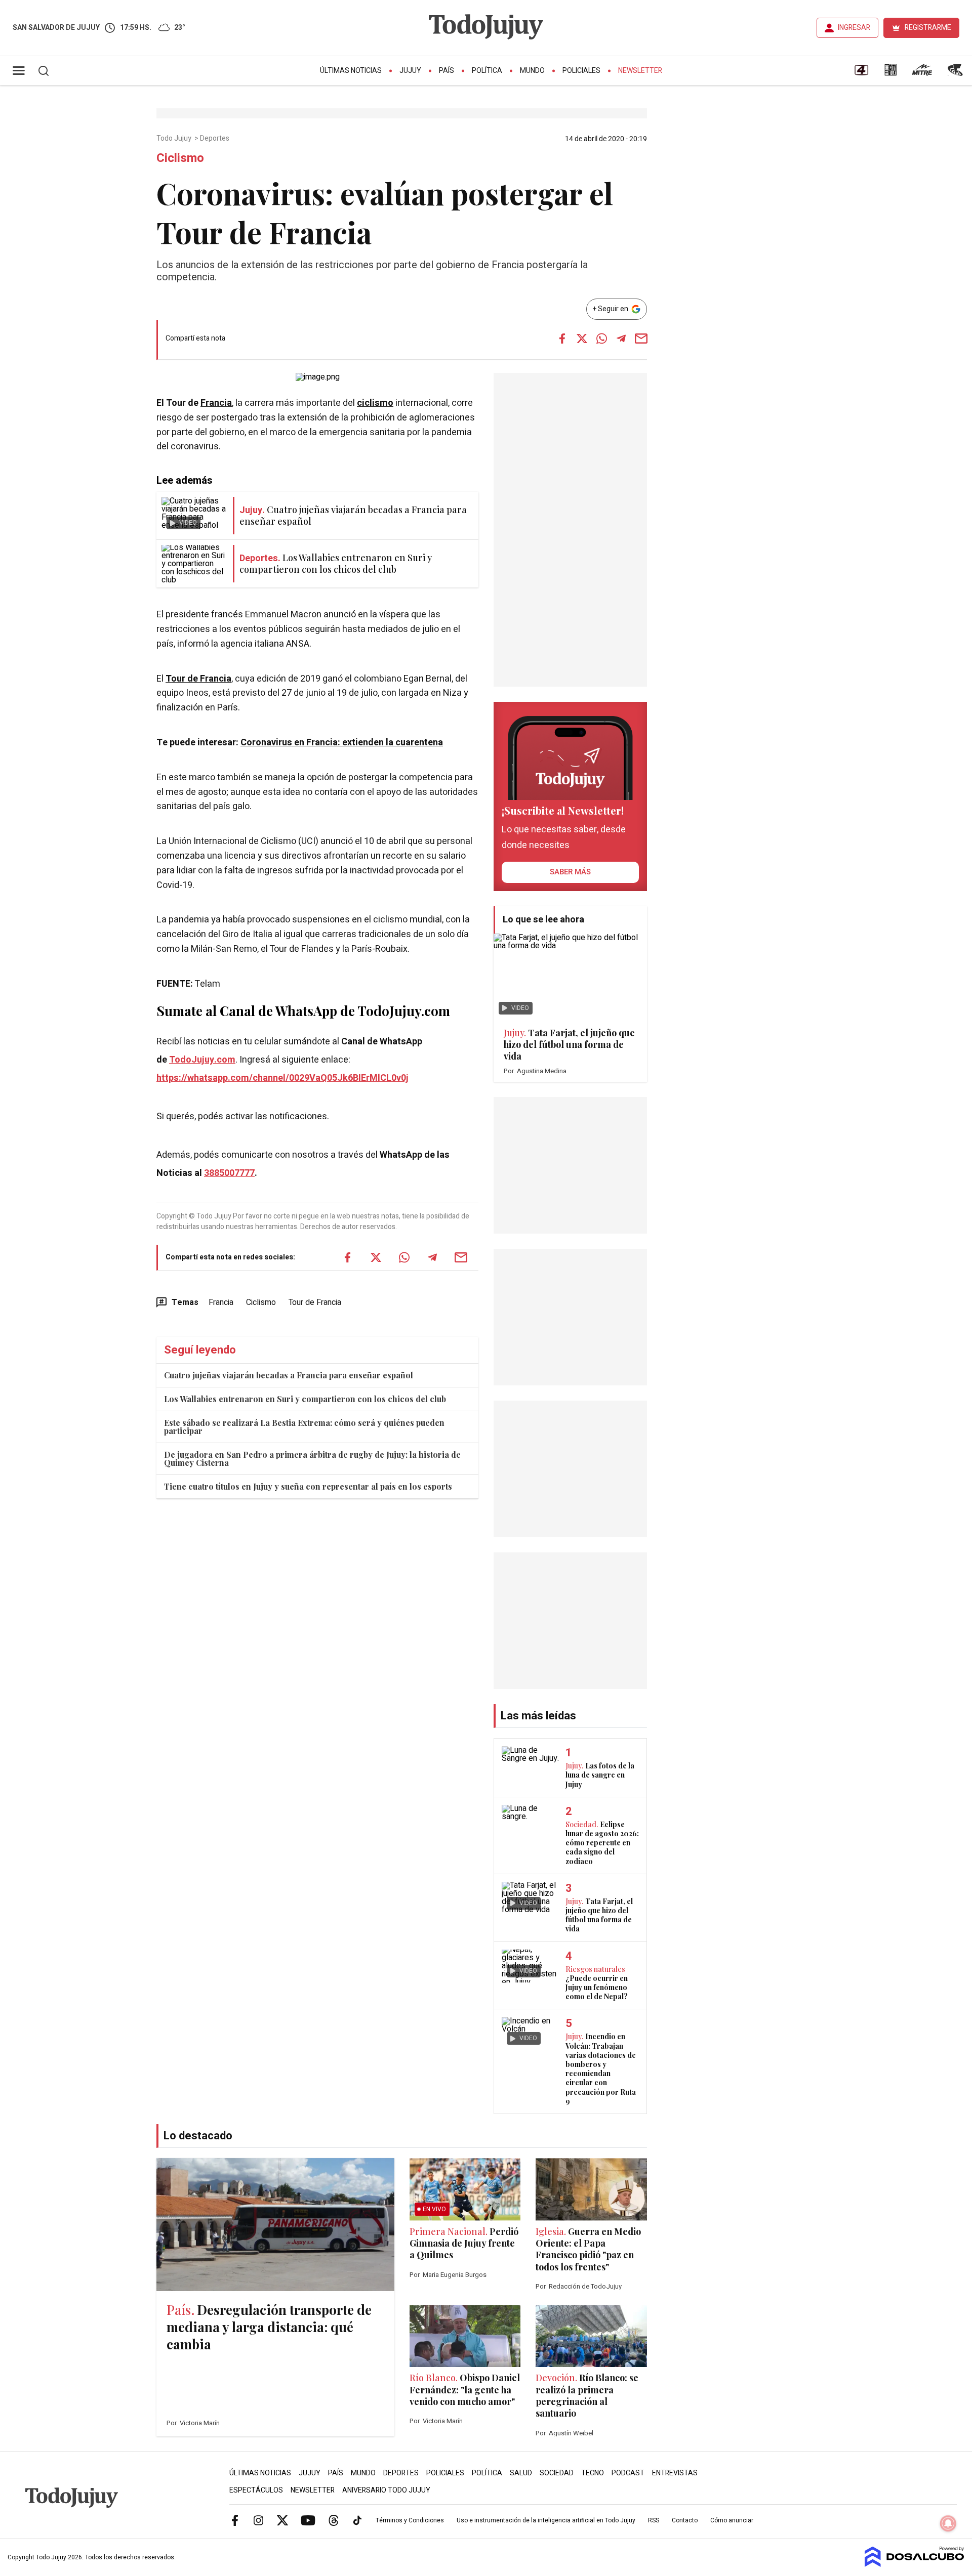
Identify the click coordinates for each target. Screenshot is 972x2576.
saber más (570, 872)
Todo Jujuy (175, 139)
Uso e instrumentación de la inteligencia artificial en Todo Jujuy (546, 2520)
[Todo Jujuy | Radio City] (890, 73)
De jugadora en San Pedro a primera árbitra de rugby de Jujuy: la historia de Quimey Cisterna (312, 1459)
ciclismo (375, 403)
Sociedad (557, 2473)
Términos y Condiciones (410, 2520)
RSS (654, 2520)
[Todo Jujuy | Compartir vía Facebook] (562, 339)
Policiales (581, 71)
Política (487, 71)
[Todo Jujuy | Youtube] (308, 2520)
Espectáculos (256, 2490)
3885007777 (229, 1173)
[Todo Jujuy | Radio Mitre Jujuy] (922, 73)
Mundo (532, 71)
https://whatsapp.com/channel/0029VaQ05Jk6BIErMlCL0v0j (282, 1078)
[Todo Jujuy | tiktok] (357, 2520)
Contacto (685, 2520)
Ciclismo (261, 1302)
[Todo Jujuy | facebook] (235, 2520)
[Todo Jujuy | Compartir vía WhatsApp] (601, 339)
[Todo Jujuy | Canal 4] (861, 73)
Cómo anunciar (732, 2520)
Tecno (593, 2473)
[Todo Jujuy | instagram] (259, 2520)
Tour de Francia (198, 679)
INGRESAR (854, 28)
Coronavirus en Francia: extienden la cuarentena (342, 743)
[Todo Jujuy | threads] (334, 2520)
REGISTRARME (928, 28)
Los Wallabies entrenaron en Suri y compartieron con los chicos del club (305, 1399)
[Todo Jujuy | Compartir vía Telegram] (621, 339)
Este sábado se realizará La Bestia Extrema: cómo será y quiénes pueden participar (304, 1427)
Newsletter (640, 71)
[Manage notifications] (948, 2523)
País (447, 71)
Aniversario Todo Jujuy (386, 2490)
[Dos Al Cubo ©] (915, 2564)
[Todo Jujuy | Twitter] (282, 2520)
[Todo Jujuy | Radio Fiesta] (956, 73)
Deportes (215, 139)
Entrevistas (675, 2473)
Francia (216, 403)
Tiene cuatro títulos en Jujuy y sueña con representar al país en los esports (308, 1486)
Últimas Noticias (351, 71)
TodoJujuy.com (202, 1060)
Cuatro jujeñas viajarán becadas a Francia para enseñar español (289, 1375)
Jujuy (410, 71)
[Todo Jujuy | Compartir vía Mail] (641, 339)
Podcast (628, 2473)
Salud (521, 2473)
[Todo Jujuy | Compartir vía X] (582, 339)
